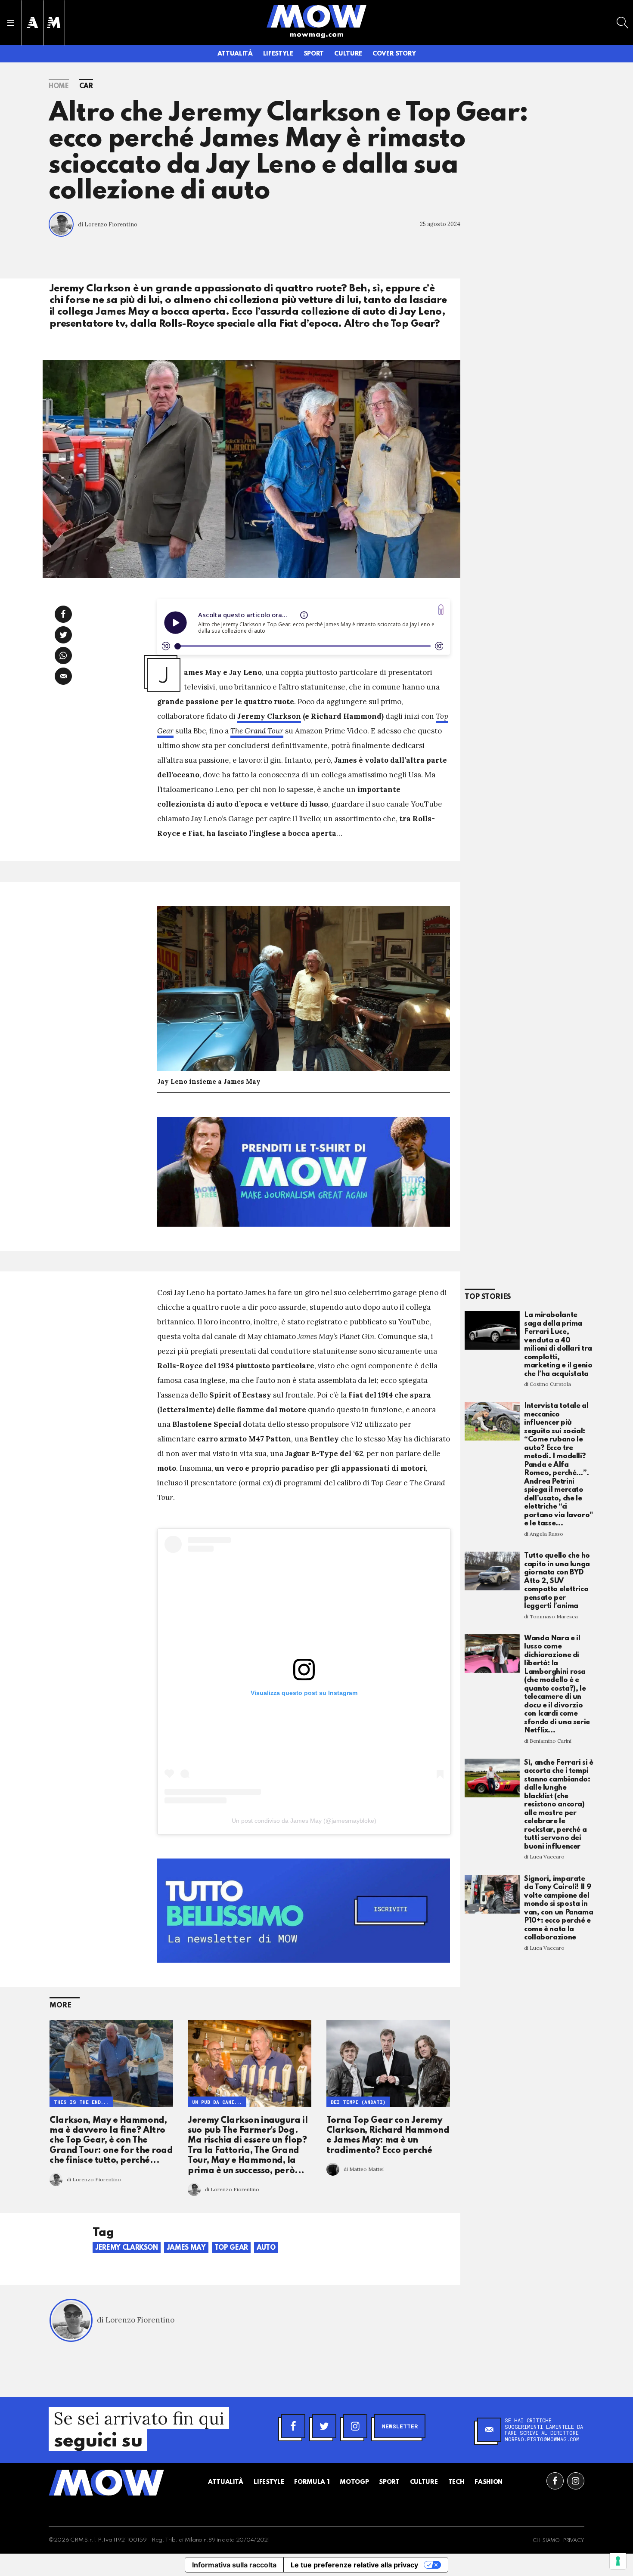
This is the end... (81, 2102)
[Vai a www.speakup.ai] (441, 610)
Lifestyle (278, 54)
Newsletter (400, 2426)
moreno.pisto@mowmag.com (542, 2439)
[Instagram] (355, 2426)
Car (86, 87)
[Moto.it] (54, 23)
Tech (456, 2482)
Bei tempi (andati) (358, 2102)
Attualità (235, 54)
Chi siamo (546, 2541)
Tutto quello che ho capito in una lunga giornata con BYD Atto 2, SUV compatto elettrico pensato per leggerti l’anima (557, 1581)
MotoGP (354, 2482)
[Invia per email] (63, 676)
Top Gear (231, 2248)
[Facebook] (293, 2426)
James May (186, 2248)
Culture (348, 54)
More (61, 2005)
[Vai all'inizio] (106, 2483)
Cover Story (394, 54)
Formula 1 (312, 2482)
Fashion (489, 2482)
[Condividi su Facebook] (63, 614)
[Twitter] (324, 2426)
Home (59, 87)
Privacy (574, 2541)
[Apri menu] (11, 23)
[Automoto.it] (32, 23)
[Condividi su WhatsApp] (63, 656)
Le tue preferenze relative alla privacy (354, 2565)
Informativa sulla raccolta (234, 2565)
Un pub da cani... (217, 2102)
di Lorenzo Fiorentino (108, 224)
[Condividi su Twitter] (63, 635)
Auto (266, 2248)
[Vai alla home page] (316, 16)
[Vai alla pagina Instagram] (576, 2481)
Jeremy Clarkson (269, 716)
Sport (314, 54)
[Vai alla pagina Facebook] (555, 2481)
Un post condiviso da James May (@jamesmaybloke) (304, 1821)
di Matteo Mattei (364, 2169)
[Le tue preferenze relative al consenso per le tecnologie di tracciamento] (618, 2561)
